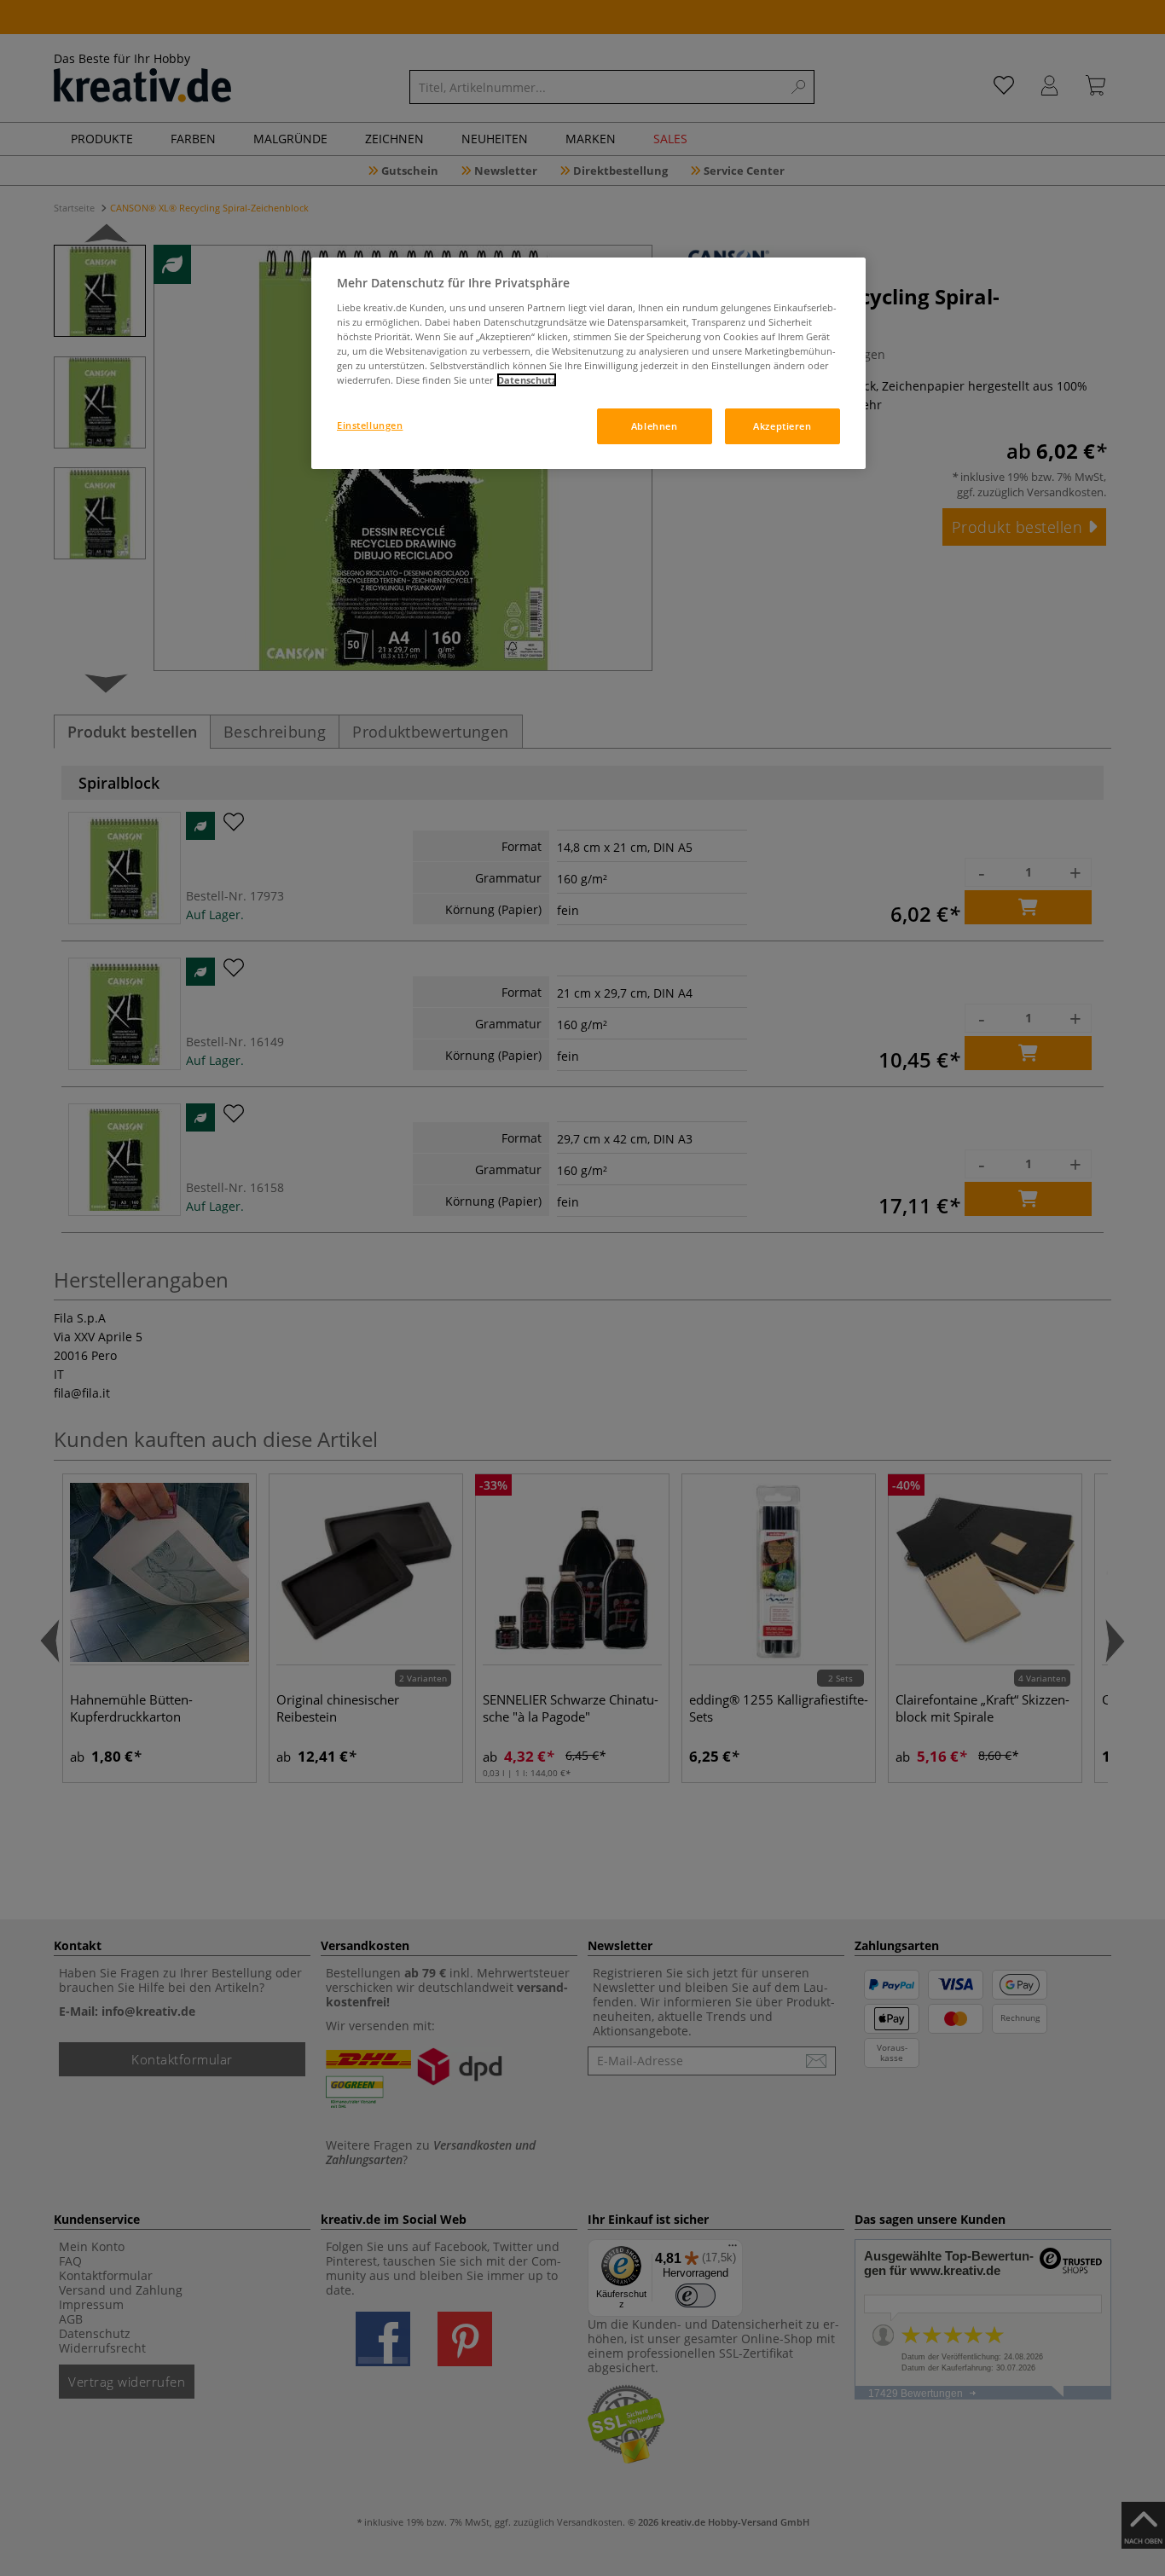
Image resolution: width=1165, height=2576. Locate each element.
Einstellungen (370, 425)
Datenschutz (527, 380)
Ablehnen (655, 426)
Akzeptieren (782, 426)
